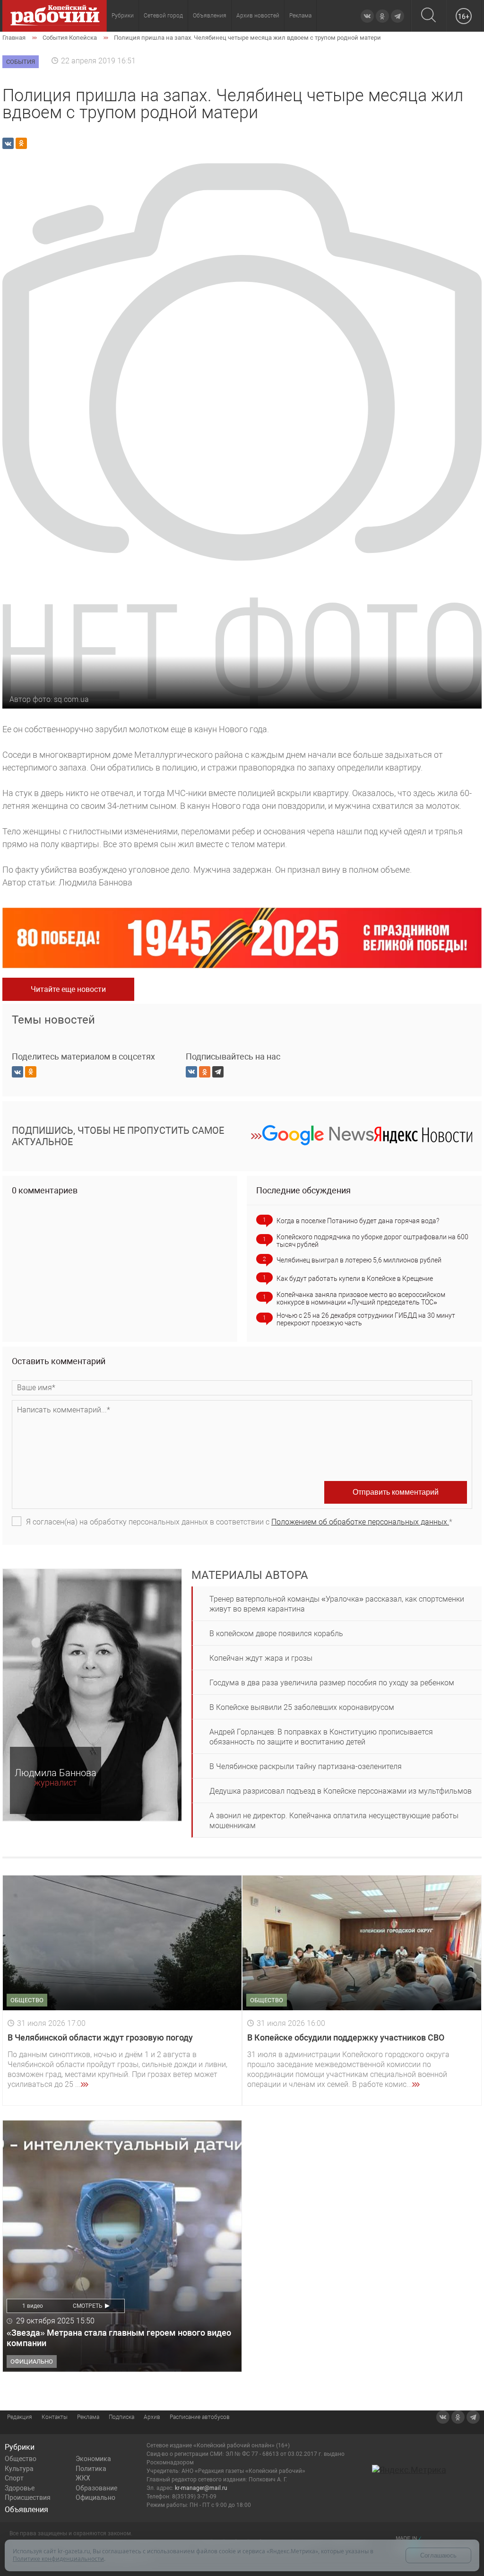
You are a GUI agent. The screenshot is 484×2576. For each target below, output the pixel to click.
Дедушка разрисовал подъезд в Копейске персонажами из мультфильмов (341, 1791)
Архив (152, 2417)
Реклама (300, 16)
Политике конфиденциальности (58, 2559)
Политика (91, 2469)
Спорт (14, 2478)
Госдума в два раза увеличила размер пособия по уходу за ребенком (332, 1683)
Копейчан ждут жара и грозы (261, 1658)
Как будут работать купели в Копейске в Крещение (355, 1279)
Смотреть (88, 2306)
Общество (21, 2459)
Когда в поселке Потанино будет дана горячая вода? (358, 1221)
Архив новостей (258, 16)
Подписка (121, 2417)
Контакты (55, 2417)
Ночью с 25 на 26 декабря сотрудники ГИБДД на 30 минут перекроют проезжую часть (366, 1319)
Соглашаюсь (438, 2555)
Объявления (210, 16)
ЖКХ (83, 2478)
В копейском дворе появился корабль (276, 1634)
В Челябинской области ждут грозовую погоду (100, 2037)
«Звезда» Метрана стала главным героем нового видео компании (119, 2338)
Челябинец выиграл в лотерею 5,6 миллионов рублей (359, 1260)
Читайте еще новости (68, 989)
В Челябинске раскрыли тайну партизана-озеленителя (306, 1766)
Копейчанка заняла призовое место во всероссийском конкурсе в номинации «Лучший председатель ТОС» (361, 1298)
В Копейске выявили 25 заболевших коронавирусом (302, 1707)
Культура (19, 2469)
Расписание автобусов (200, 2417)
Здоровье (20, 2488)
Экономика (93, 2459)
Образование (96, 2488)
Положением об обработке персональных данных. (360, 1522)
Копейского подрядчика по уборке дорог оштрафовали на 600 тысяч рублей (372, 1241)
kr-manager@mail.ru (201, 2488)
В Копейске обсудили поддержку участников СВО (346, 2037)
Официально (95, 2497)
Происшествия (28, 2497)
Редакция (20, 2417)
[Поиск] (428, 16)
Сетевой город (163, 16)
